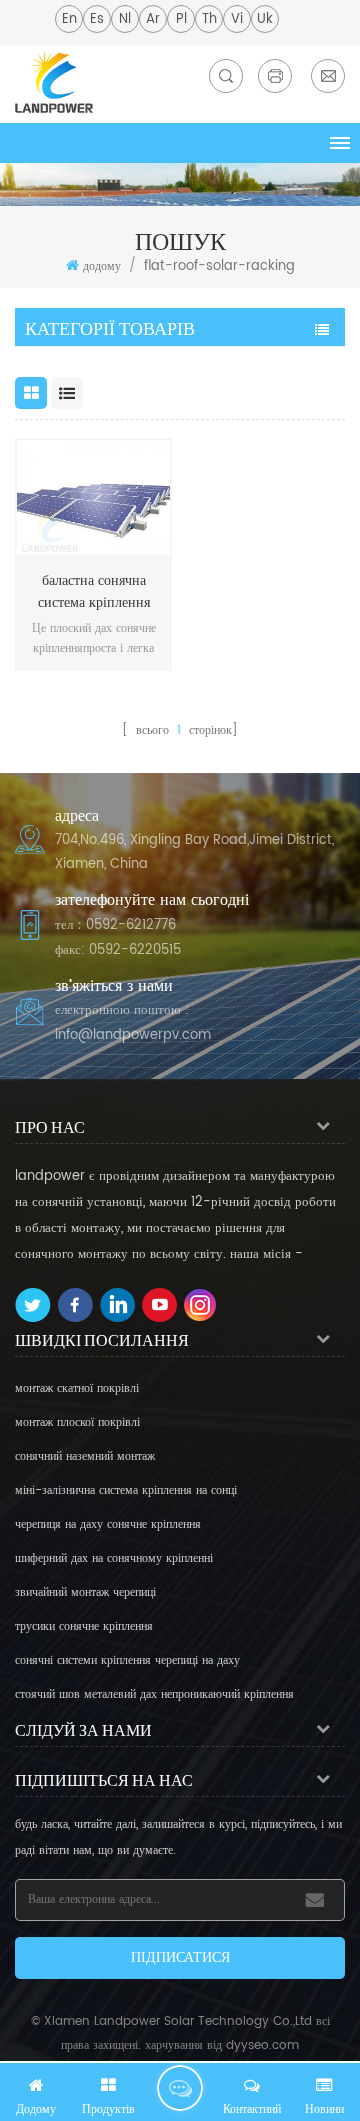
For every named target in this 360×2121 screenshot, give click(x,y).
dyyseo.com (262, 2045)
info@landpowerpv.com (133, 1035)
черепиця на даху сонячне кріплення (108, 1524)
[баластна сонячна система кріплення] (93, 497)
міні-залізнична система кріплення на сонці (126, 1490)
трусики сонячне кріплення (84, 1626)
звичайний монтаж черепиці (85, 1592)
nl (125, 19)
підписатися (180, 1957)
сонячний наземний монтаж (85, 1456)
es (97, 19)
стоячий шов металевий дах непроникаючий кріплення (154, 1694)
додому (102, 266)
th (209, 19)
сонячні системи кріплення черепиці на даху (127, 1660)
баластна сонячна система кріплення (94, 592)
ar (153, 19)
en (69, 19)
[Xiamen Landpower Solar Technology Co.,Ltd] (54, 81)
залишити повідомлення (180, 2088)
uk (265, 19)
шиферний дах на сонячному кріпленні (114, 1558)
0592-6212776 (131, 925)
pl (181, 19)
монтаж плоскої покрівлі (77, 1422)
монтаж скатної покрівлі (77, 1388)
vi (237, 19)
